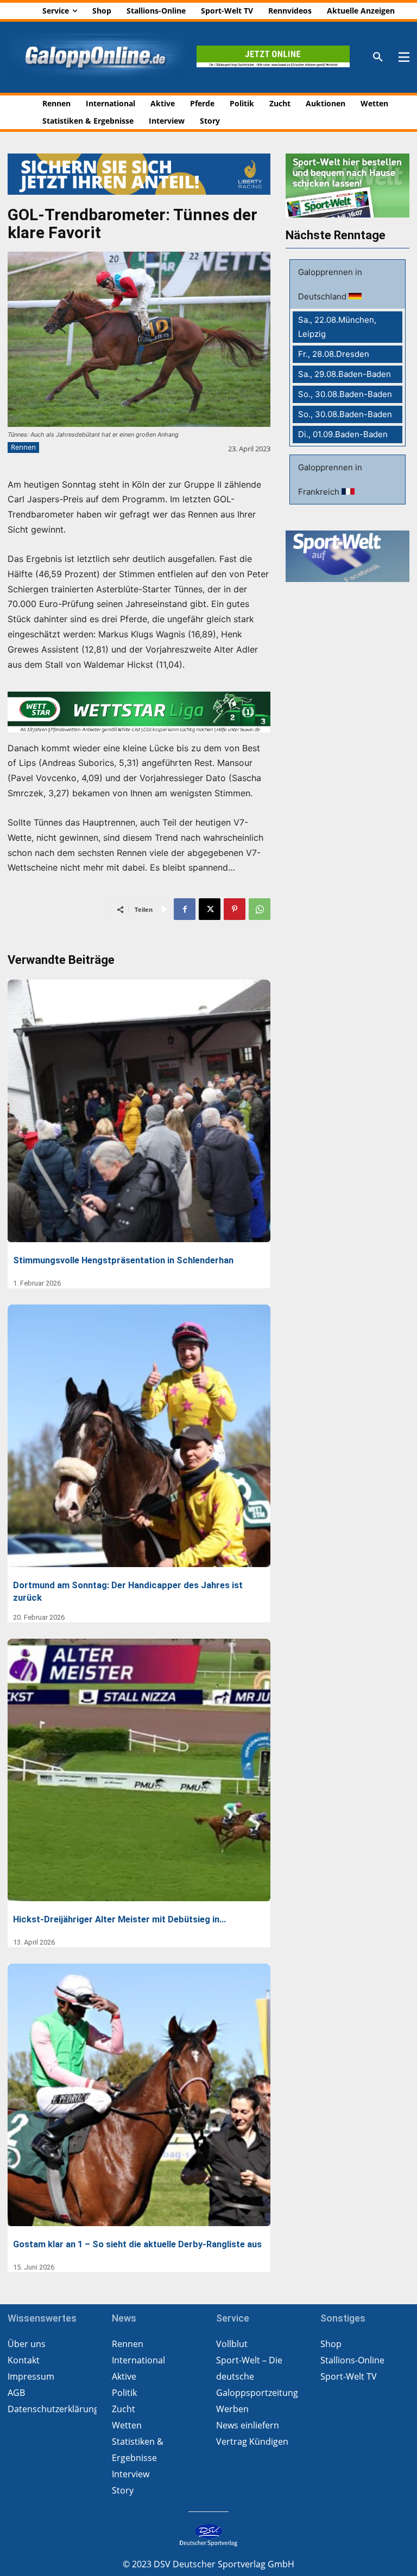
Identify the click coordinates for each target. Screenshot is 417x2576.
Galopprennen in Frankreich (330, 480)
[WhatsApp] (260, 909)
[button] (378, 57)
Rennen (23, 447)
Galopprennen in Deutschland (330, 284)
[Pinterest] (235, 909)
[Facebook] (185, 909)
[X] (210, 909)
